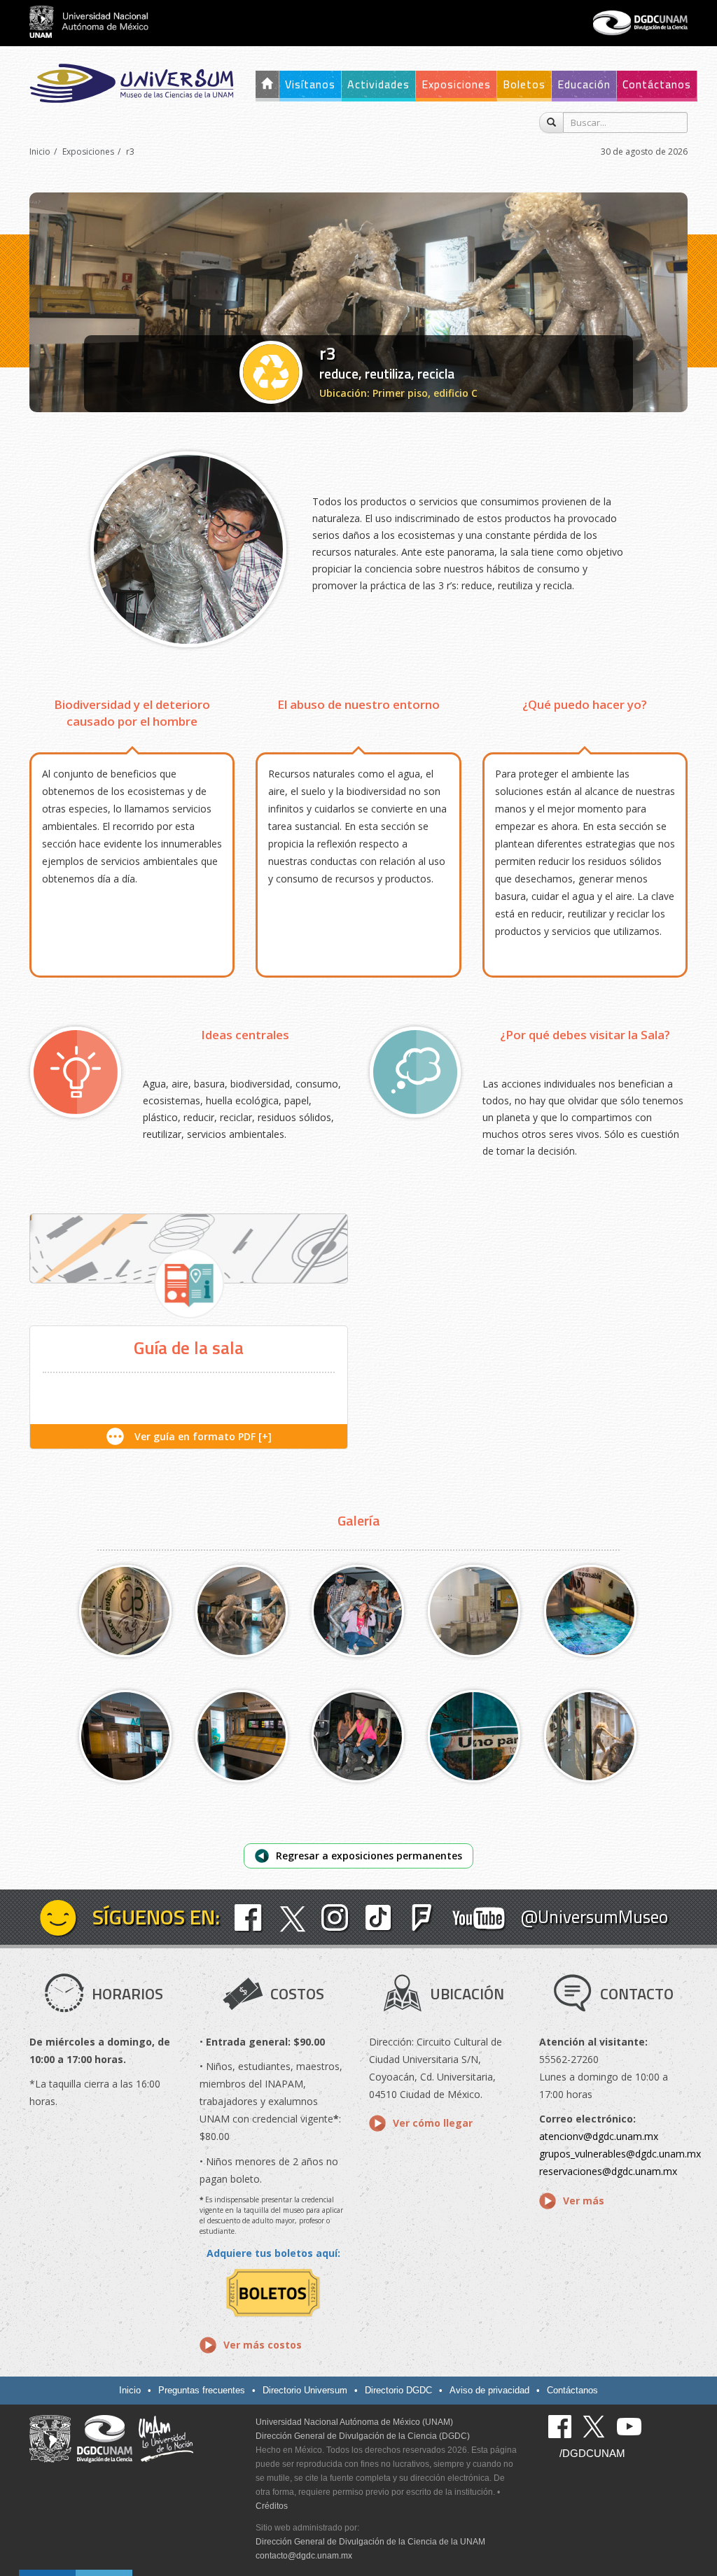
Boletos (524, 84)
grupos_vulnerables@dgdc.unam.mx (620, 2154)
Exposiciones (456, 84)
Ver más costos (263, 2345)
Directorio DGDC (398, 2390)
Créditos (272, 2506)
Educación (584, 84)
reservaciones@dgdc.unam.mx (608, 2171)
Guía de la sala (189, 1348)
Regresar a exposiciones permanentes (369, 1856)
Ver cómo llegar (433, 2123)
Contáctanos (657, 84)
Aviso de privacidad (489, 2390)
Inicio (40, 152)
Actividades (378, 84)
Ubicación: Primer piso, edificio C (398, 393)
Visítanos (310, 84)
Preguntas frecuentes (202, 2390)
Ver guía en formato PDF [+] (203, 1436)
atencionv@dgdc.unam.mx (599, 2136)
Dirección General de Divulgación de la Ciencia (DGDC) (363, 2436)
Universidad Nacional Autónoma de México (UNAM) (354, 2422)
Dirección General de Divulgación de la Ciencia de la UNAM (370, 2542)
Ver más (584, 2201)
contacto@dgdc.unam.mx (304, 2556)
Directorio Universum (305, 2390)
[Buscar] (551, 122)
